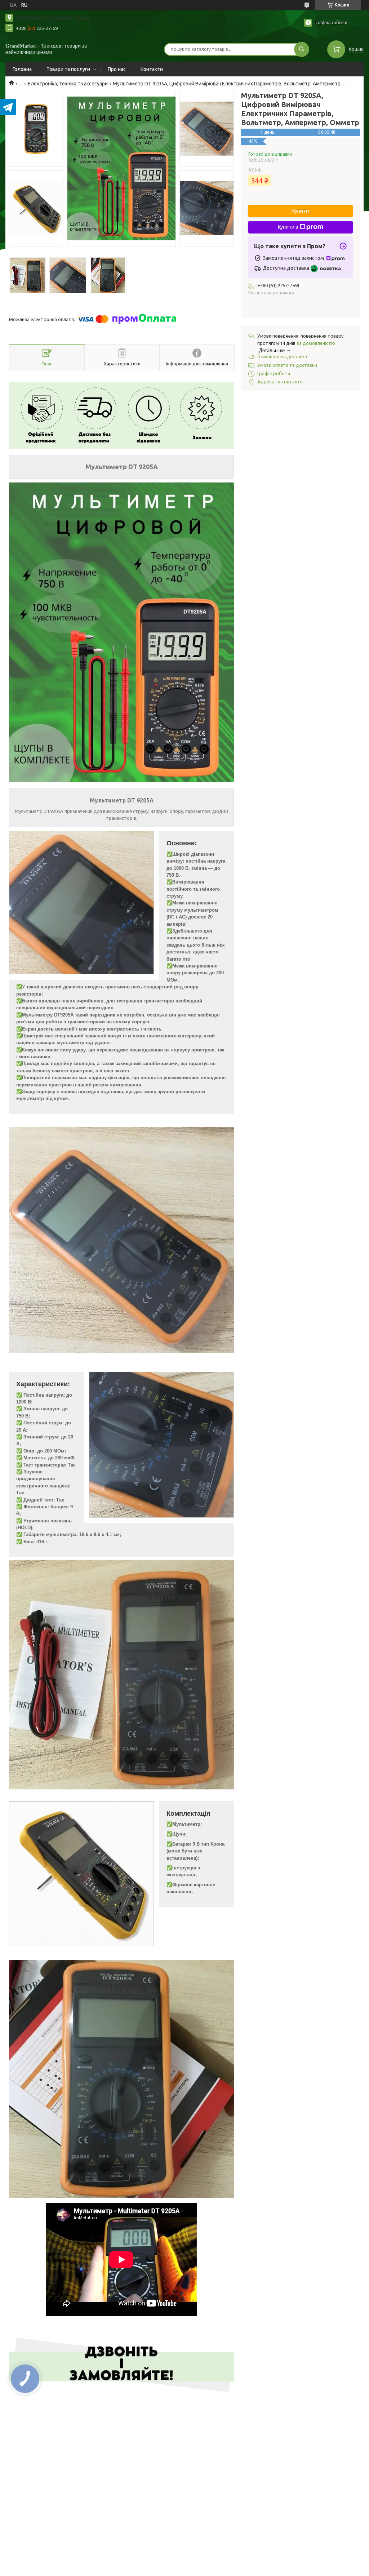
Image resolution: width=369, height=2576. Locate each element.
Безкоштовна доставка (282, 357)
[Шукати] (302, 49)
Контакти (152, 69)
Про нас (117, 69)
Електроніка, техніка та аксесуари (68, 84)
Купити (301, 211)
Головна (22, 69)
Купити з (288, 227)
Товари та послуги (68, 69)
